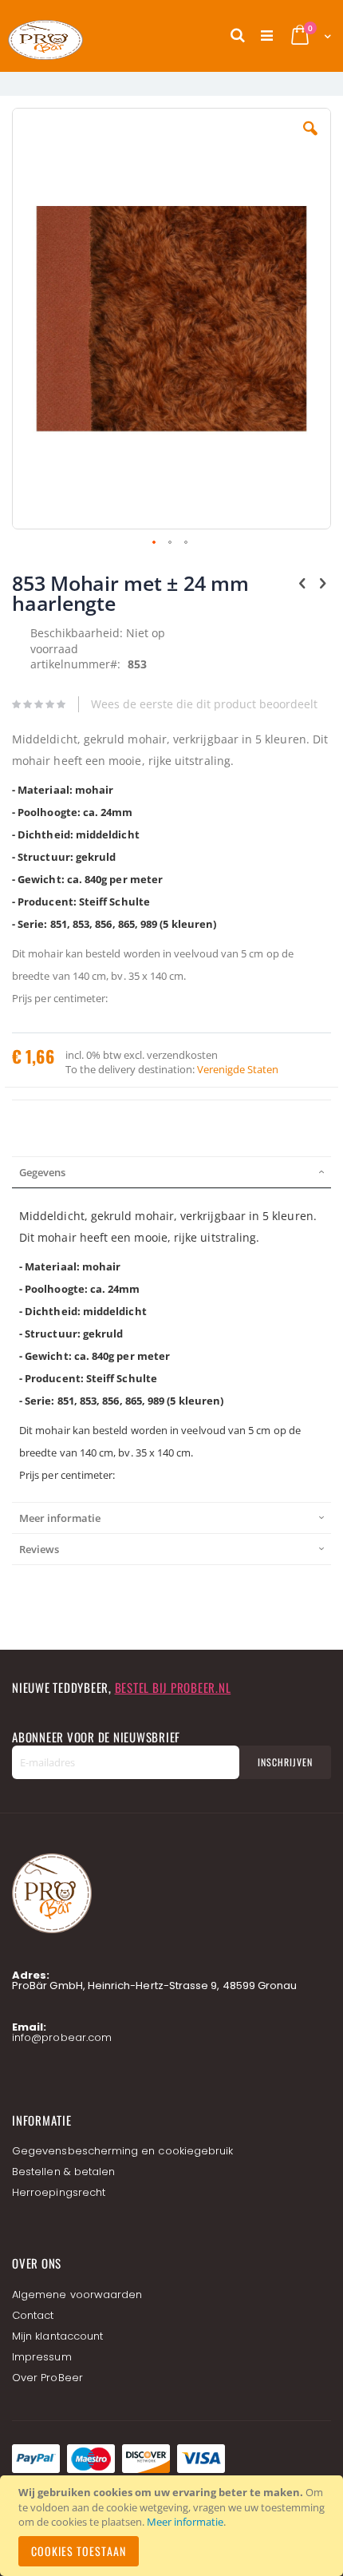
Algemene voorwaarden (77, 2295)
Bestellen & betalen (63, 2172)
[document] (174, 2526)
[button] (310, 141)
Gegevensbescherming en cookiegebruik (122, 2151)
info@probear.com (62, 2037)
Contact (33, 2315)
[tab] (171, 1172)
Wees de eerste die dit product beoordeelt (204, 704)
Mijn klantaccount (57, 2336)
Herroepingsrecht (59, 2192)
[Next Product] (322, 582)
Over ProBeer (47, 2378)
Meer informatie (185, 2522)
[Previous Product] (302, 582)
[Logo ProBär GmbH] (76, 36)
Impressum (42, 2357)
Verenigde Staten (238, 1069)
